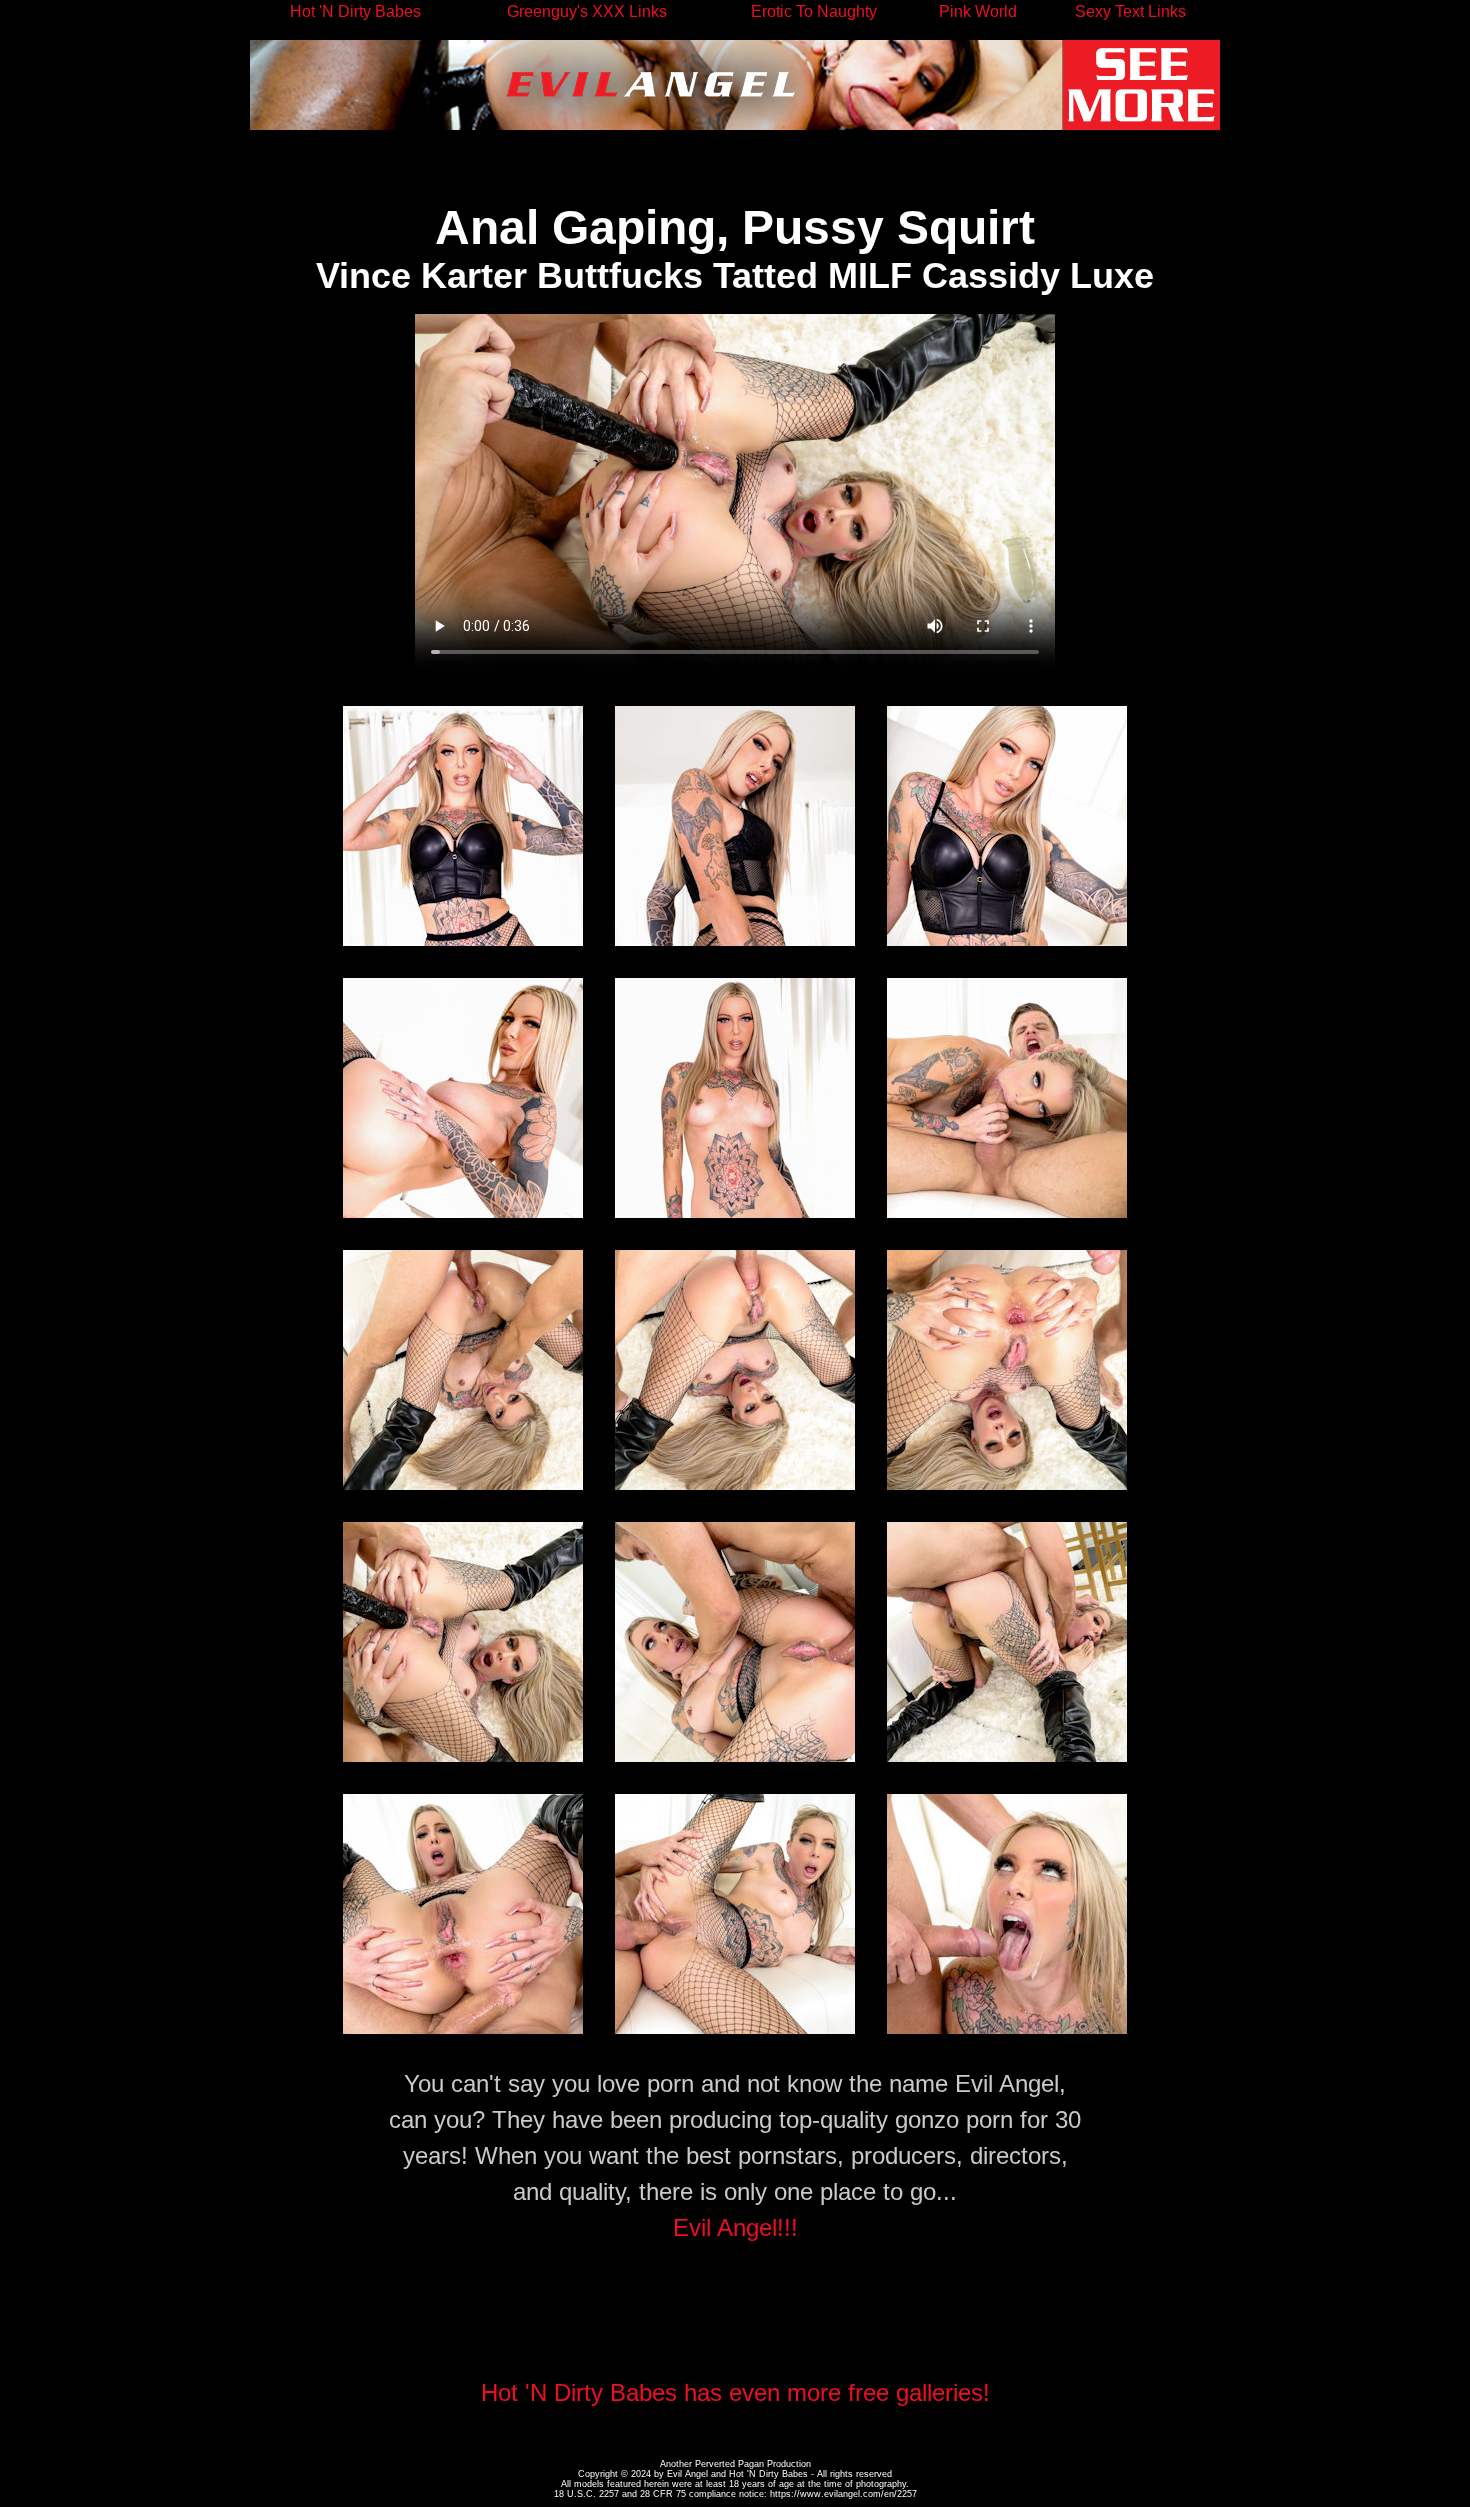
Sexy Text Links (1130, 11)
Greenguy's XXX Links (587, 11)
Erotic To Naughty (814, 11)
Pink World (978, 11)
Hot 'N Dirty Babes (355, 11)
